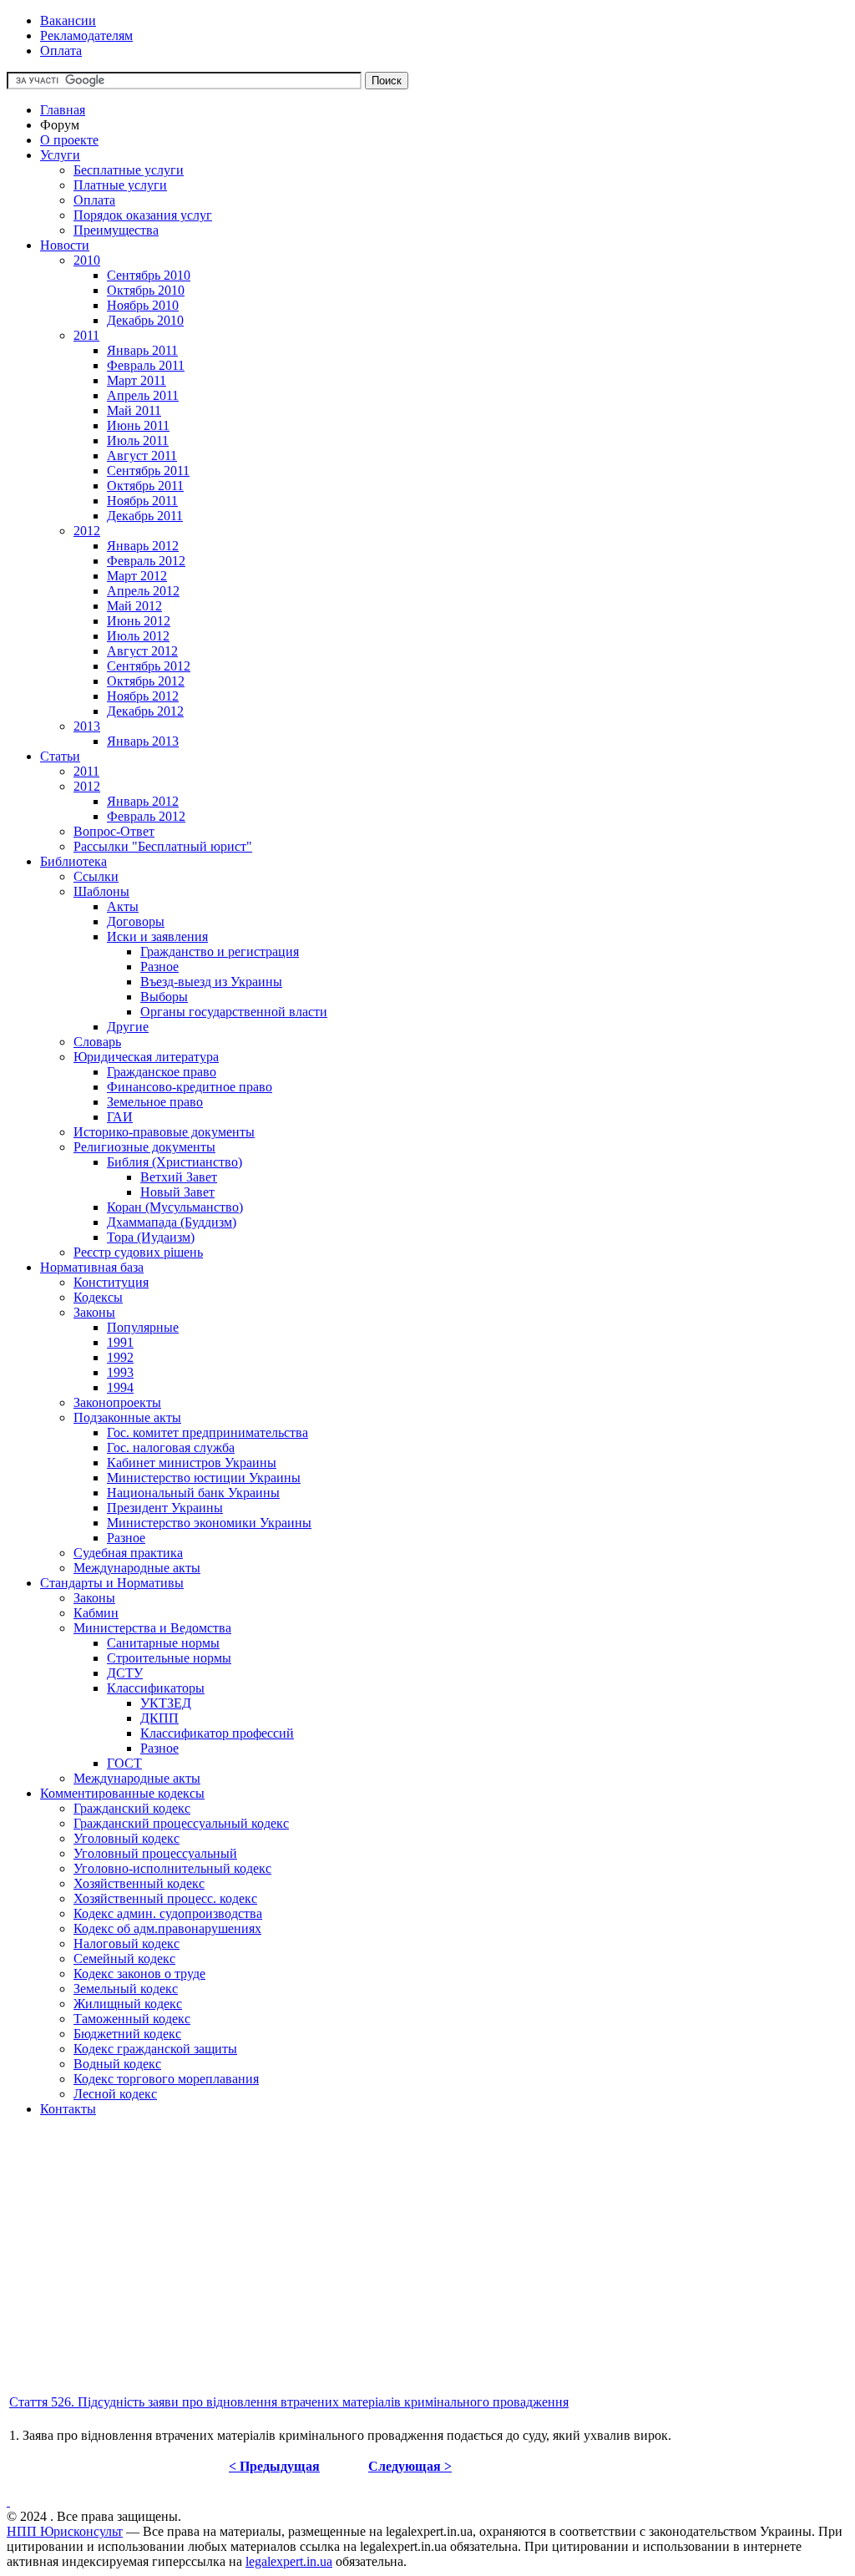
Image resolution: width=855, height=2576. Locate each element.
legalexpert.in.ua (289, 2561)
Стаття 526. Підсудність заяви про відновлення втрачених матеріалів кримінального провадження (289, 2402)
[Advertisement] (427, 2275)
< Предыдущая (274, 2466)
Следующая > (410, 2466)
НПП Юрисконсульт (65, 2531)
